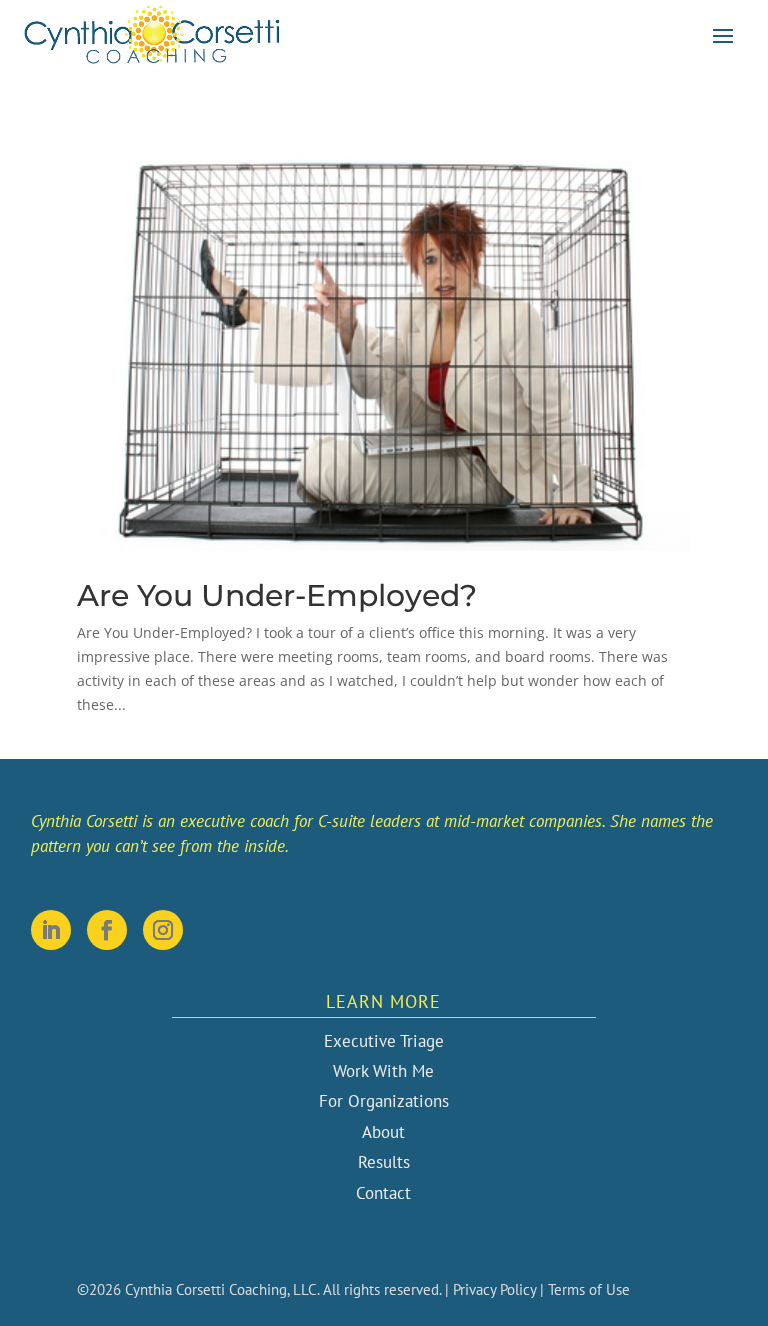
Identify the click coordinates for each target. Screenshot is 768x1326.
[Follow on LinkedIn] (51, 930)
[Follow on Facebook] (107, 930)
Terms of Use (589, 1289)
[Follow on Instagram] (163, 930)
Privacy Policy (494, 1289)
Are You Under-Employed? (277, 595)
